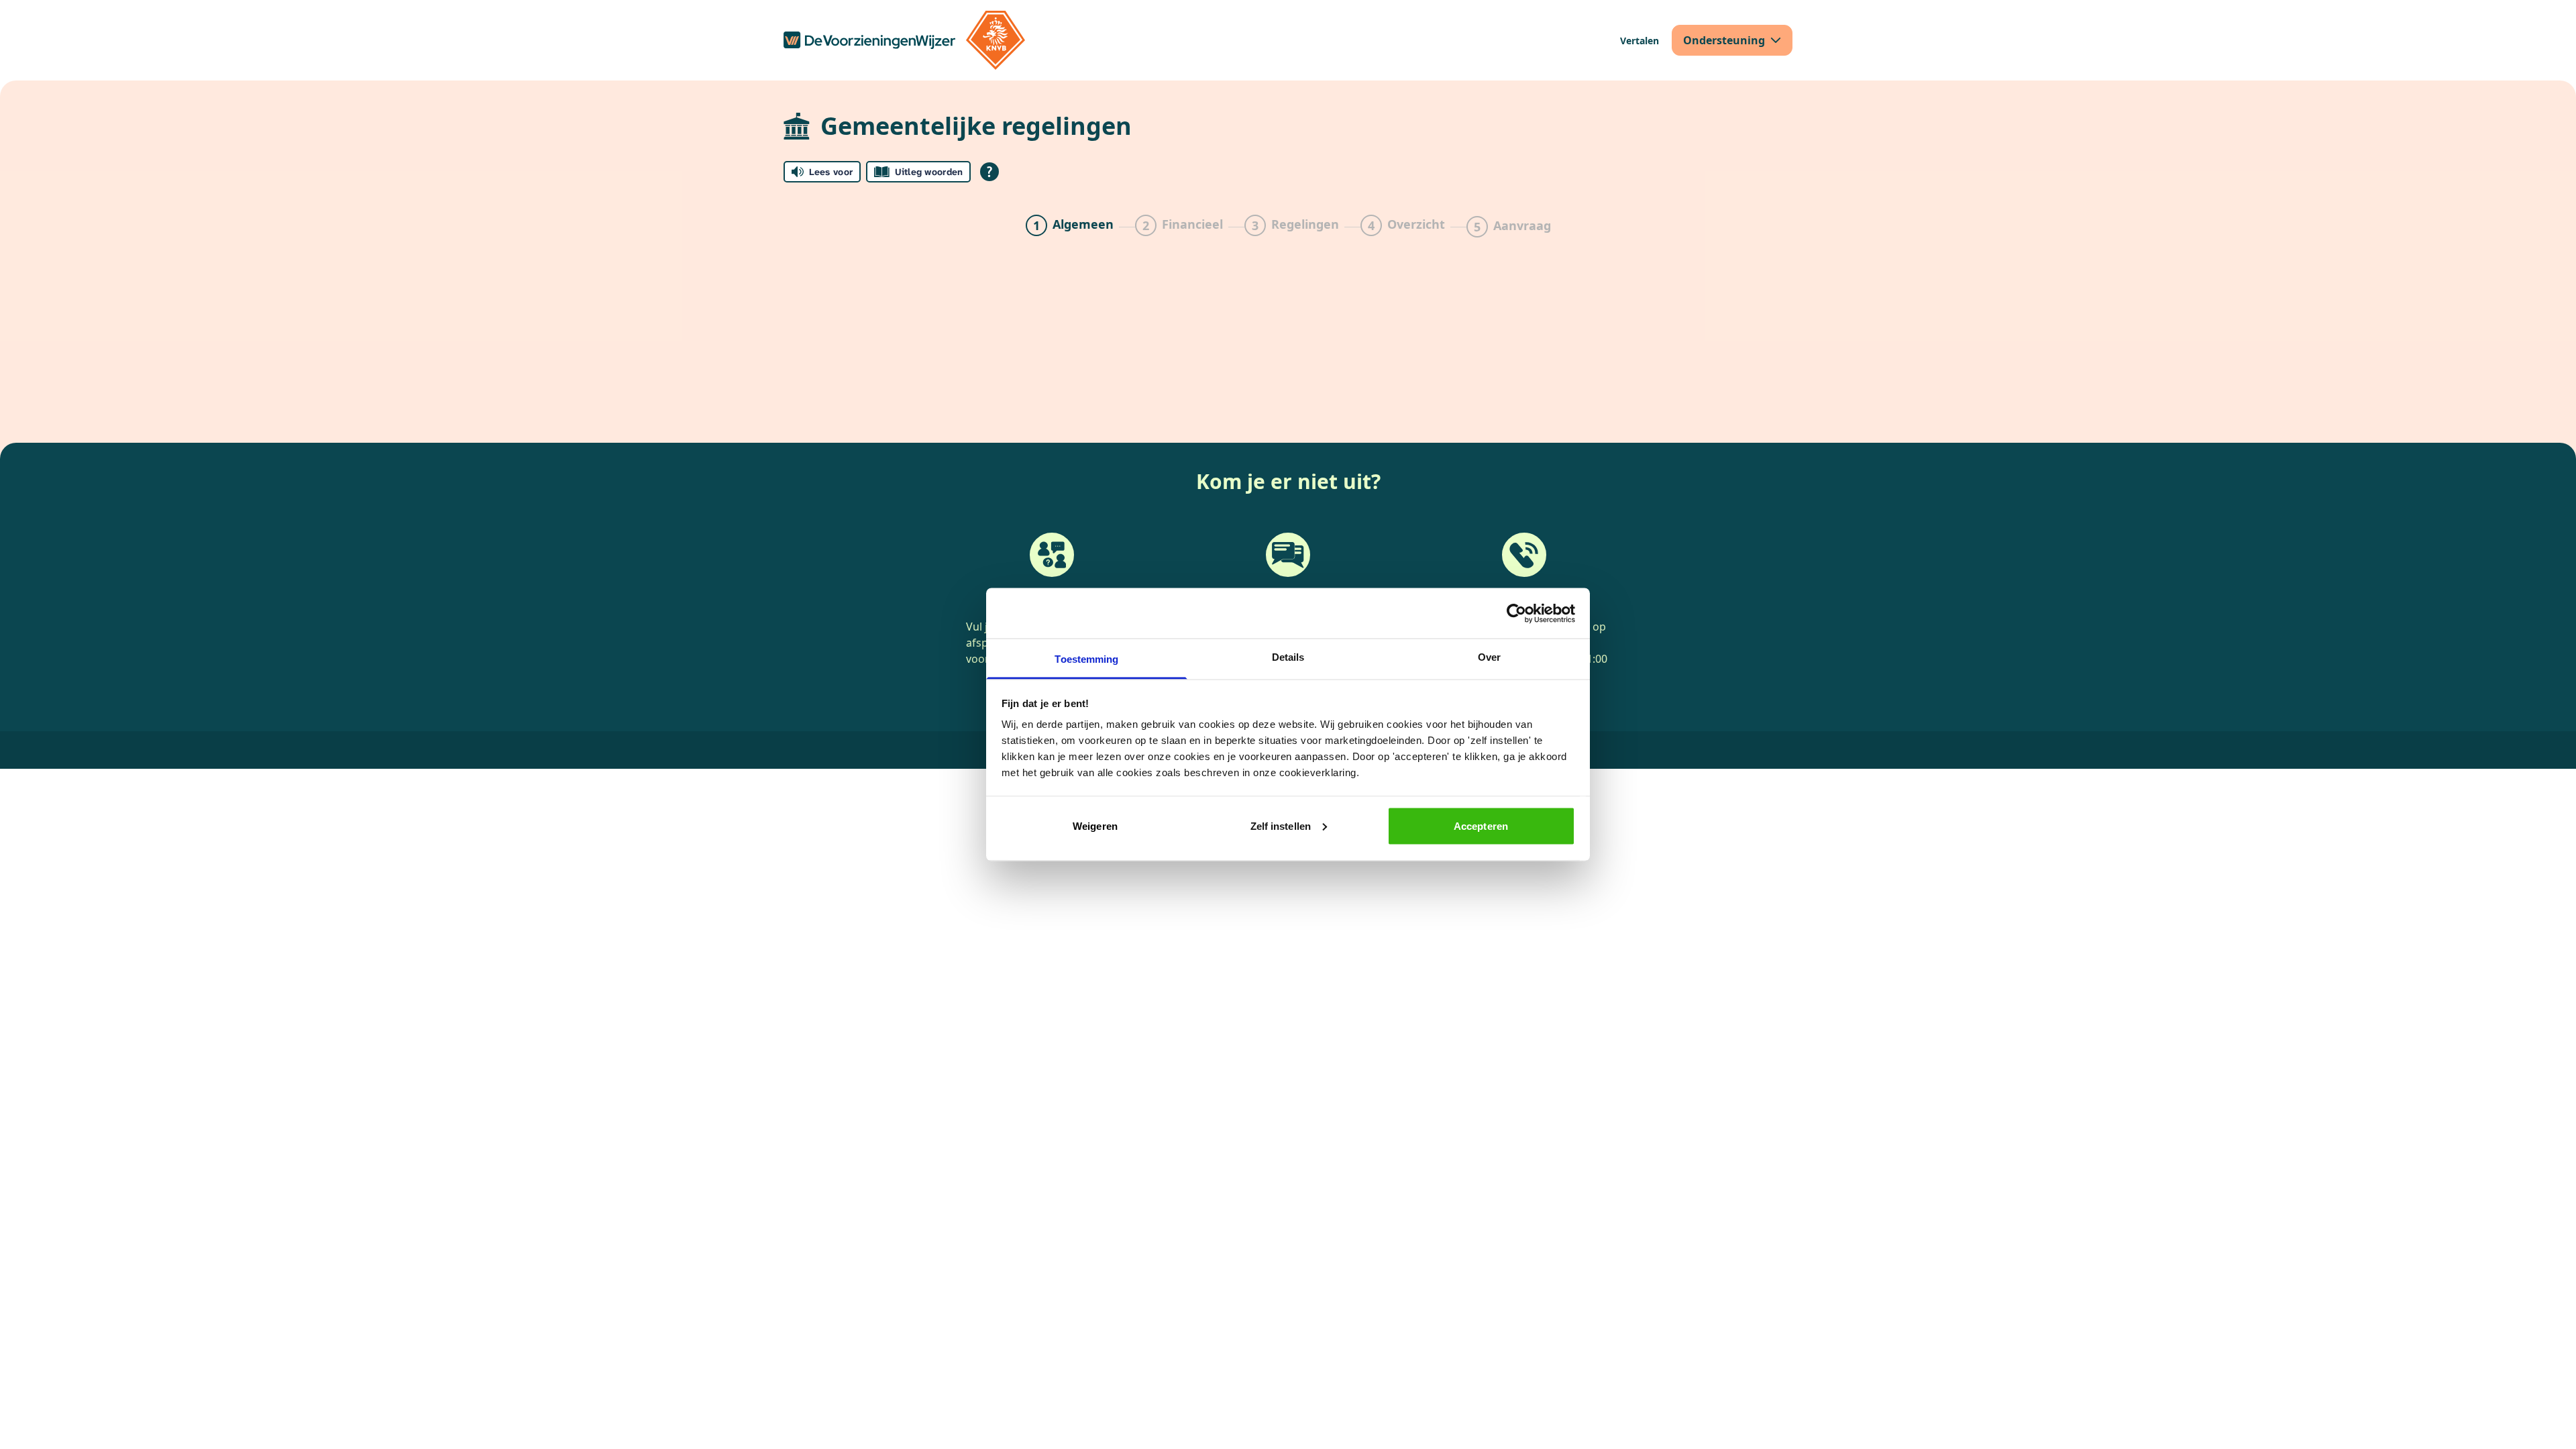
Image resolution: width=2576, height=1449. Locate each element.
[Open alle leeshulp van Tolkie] (989, 172)
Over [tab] (1489, 657)
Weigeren (1095, 825)
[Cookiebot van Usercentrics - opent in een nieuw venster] (1516, 613)
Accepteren (1481, 825)
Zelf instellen (1281, 825)
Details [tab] (1288, 657)
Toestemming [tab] (1086, 659)
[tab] (1070, 227)
